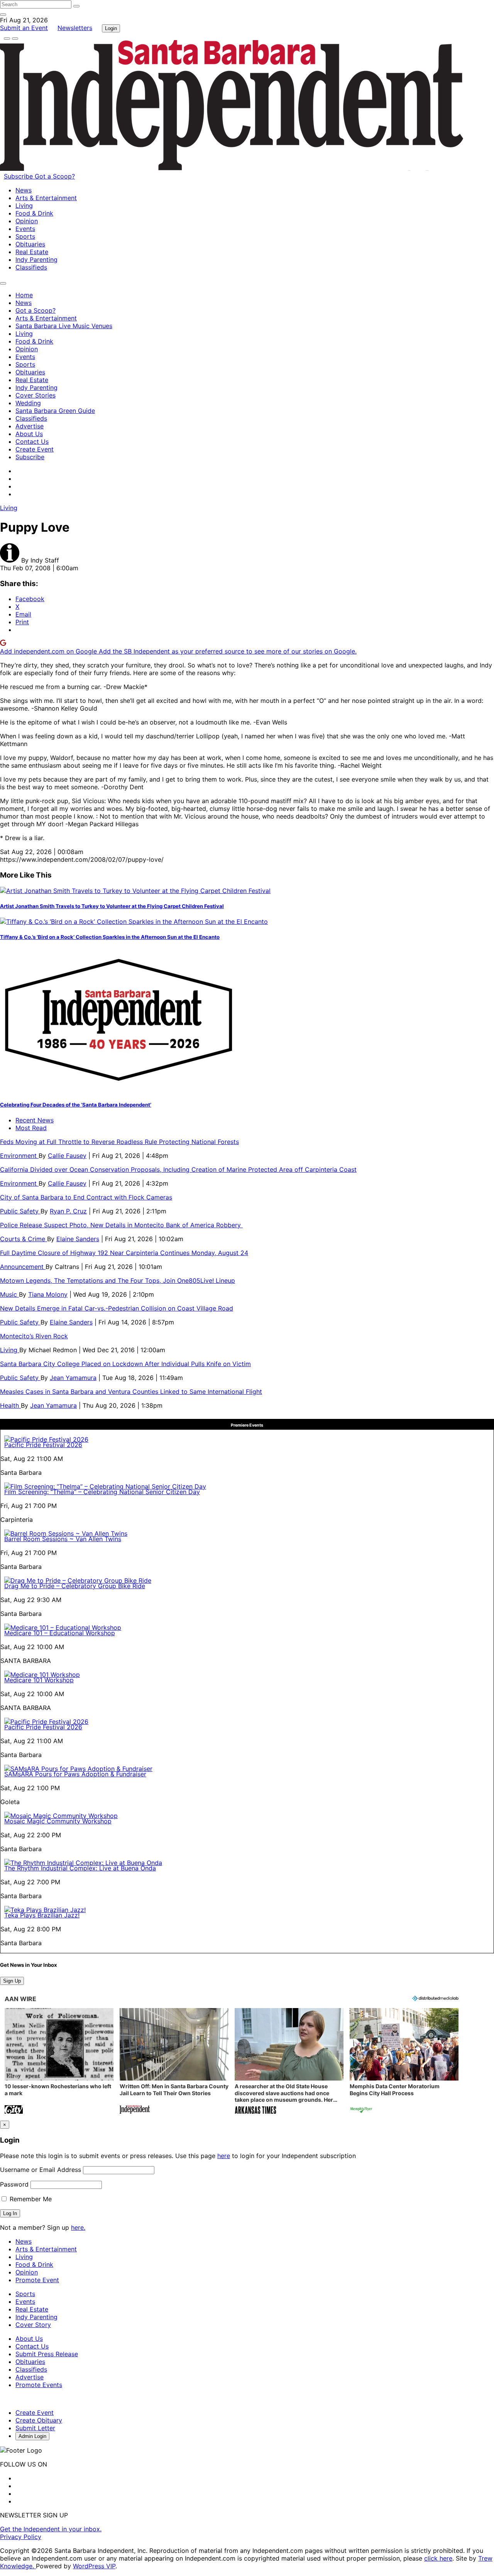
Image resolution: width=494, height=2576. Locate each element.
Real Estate (32, 252)
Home (24, 295)
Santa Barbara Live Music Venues (64, 326)
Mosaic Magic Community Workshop (58, 1821)
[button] (59, 2062)
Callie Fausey (67, 1156)
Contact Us (32, 441)
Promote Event (37, 2280)
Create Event (35, 449)
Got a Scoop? (55, 176)
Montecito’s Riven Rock (34, 1336)
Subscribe (19, 176)
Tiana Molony (48, 1294)
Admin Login (32, 2436)
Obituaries (30, 244)
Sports (25, 236)
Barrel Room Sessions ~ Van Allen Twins (63, 1539)
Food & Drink (34, 213)
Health (10, 1405)
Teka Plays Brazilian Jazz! (42, 1915)
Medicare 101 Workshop (39, 1680)
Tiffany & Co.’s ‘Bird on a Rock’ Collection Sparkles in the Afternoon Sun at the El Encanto (110, 937)
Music (9, 1294)
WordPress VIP (94, 2566)
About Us (29, 434)
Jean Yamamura (73, 1378)
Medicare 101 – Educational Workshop (60, 1633)
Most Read (31, 1128)
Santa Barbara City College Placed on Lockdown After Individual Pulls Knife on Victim (125, 1364)
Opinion (27, 221)
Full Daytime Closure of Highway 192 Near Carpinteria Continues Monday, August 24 (124, 1253)
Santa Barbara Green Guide (55, 411)
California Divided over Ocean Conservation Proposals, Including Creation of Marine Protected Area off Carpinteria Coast (178, 1169)
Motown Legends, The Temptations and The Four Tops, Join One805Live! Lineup (118, 1280)
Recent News (35, 1120)
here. (78, 2227)
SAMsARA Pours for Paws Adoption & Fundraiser (75, 1774)
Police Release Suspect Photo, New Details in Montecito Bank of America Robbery (121, 1225)
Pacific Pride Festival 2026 (43, 1445)
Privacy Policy (21, 2537)
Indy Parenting (36, 259)
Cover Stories (36, 395)
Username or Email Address (41, 2170)
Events (25, 229)
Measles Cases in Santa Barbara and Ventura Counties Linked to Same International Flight (131, 1392)
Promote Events (39, 2385)
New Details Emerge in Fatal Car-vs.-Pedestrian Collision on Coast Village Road (117, 1308)
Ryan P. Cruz (68, 1211)
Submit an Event (24, 28)
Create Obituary (39, 2420)
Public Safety (20, 1211)
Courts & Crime (24, 1239)
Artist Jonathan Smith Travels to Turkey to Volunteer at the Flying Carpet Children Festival (112, 906)
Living (24, 206)
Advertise (30, 426)
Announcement (23, 1267)
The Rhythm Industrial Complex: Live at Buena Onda (80, 1868)
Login (111, 28)
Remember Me (30, 2199)
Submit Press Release (47, 2354)
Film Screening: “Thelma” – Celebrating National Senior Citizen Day (102, 1492)
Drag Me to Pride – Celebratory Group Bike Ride (75, 1586)
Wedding (28, 403)
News (24, 190)
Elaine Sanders (78, 1239)
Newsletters (75, 28)
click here (438, 2558)
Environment (19, 1156)
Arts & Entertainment (46, 198)
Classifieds (31, 267)
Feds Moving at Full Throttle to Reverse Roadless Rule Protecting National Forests (119, 1142)
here (224, 2156)
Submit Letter (35, 2428)
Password (14, 2184)
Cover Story (33, 2325)
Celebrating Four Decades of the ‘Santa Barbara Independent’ (76, 1105)
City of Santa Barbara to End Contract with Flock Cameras (86, 1197)
